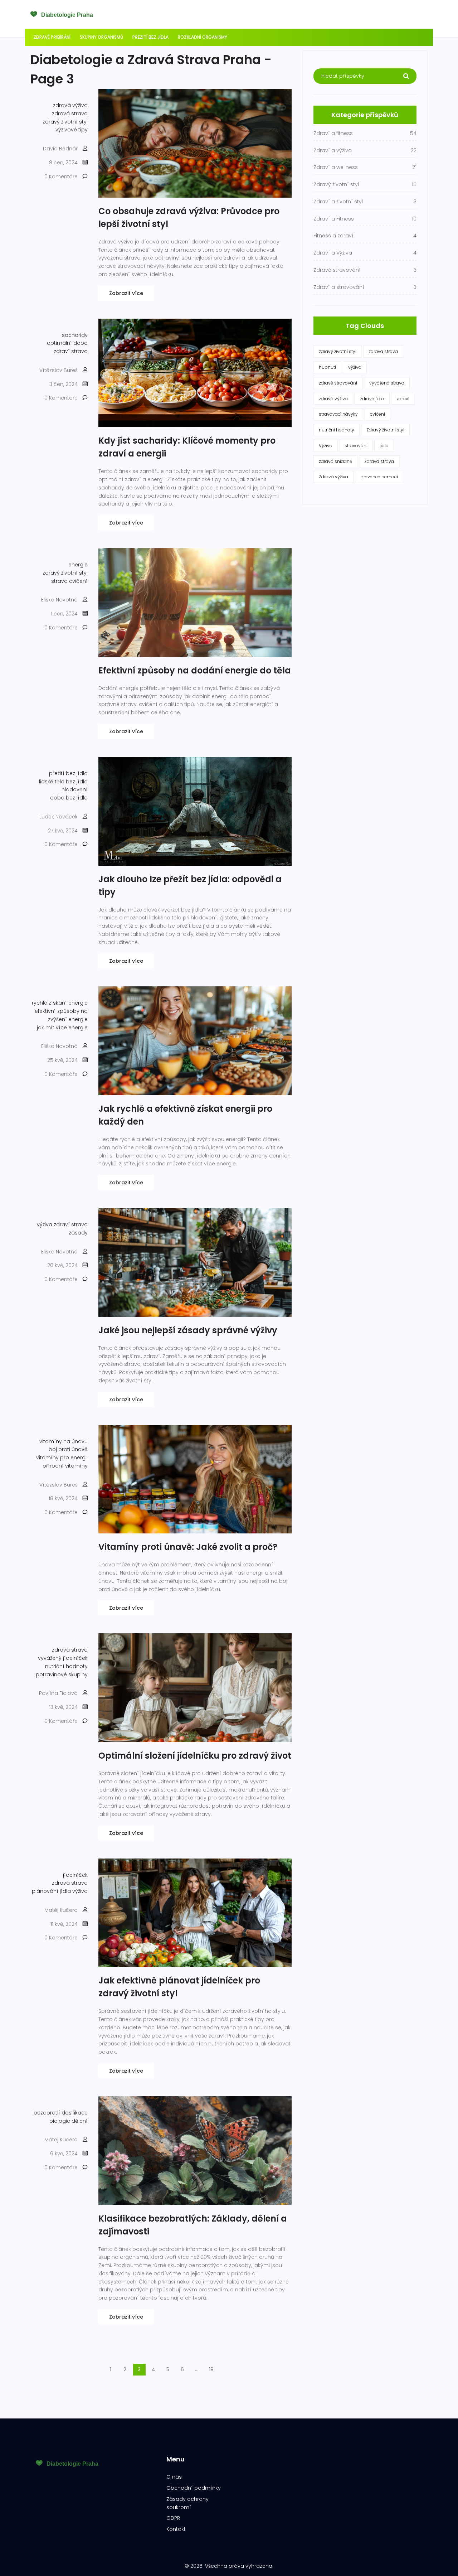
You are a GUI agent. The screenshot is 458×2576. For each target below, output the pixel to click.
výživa (45, 1224)
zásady (78, 1233)
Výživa (326, 446)
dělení (80, 2121)
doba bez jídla (69, 798)
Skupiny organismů (101, 37)
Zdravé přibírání (52, 37)
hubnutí (327, 367)
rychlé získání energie (60, 1003)
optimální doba (67, 343)
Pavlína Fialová (58, 1693)
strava (79, 351)
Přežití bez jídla (150, 37)
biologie (60, 2121)
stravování (356, 446)
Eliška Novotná (59, 600)
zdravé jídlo (372, 399)
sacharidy (75, 335)
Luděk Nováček (59, 817)
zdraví (62, 351)
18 (211, 2369)
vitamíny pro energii (62, 1458)
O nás (174, 2477)
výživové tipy (72, 130)
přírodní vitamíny (65, 1466)
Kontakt (176, 2529)
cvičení (78, 581)
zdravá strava (70, 113)
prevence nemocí (379, 477)
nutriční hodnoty (66, 1666)
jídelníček (75, 1875)
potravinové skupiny (62, 1674)
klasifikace (75, 2113)
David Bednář (60, 149)
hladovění (75, 789)
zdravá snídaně (335, 461)
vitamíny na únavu (64, 1441)
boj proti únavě (68, 1449)
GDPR (173, 2518)
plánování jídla (51, 1891)
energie (78, 565)
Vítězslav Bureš (59, 370)
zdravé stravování (338, 383)
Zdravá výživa (333, 477)
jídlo (384, 446)
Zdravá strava (379, 461)
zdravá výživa (70, 105)
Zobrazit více (126, 293)
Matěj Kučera (61, 1910)
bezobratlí (47, 2113)
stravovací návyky (338, 414)
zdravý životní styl (65, 122)
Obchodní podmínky (194, 2488)
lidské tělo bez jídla (63, 782)
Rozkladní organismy (203, 37)
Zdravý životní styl (385, 430)
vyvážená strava (387, 383)
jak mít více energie (62, 1028)
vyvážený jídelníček (63, 1658)
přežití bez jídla (68, 773)
